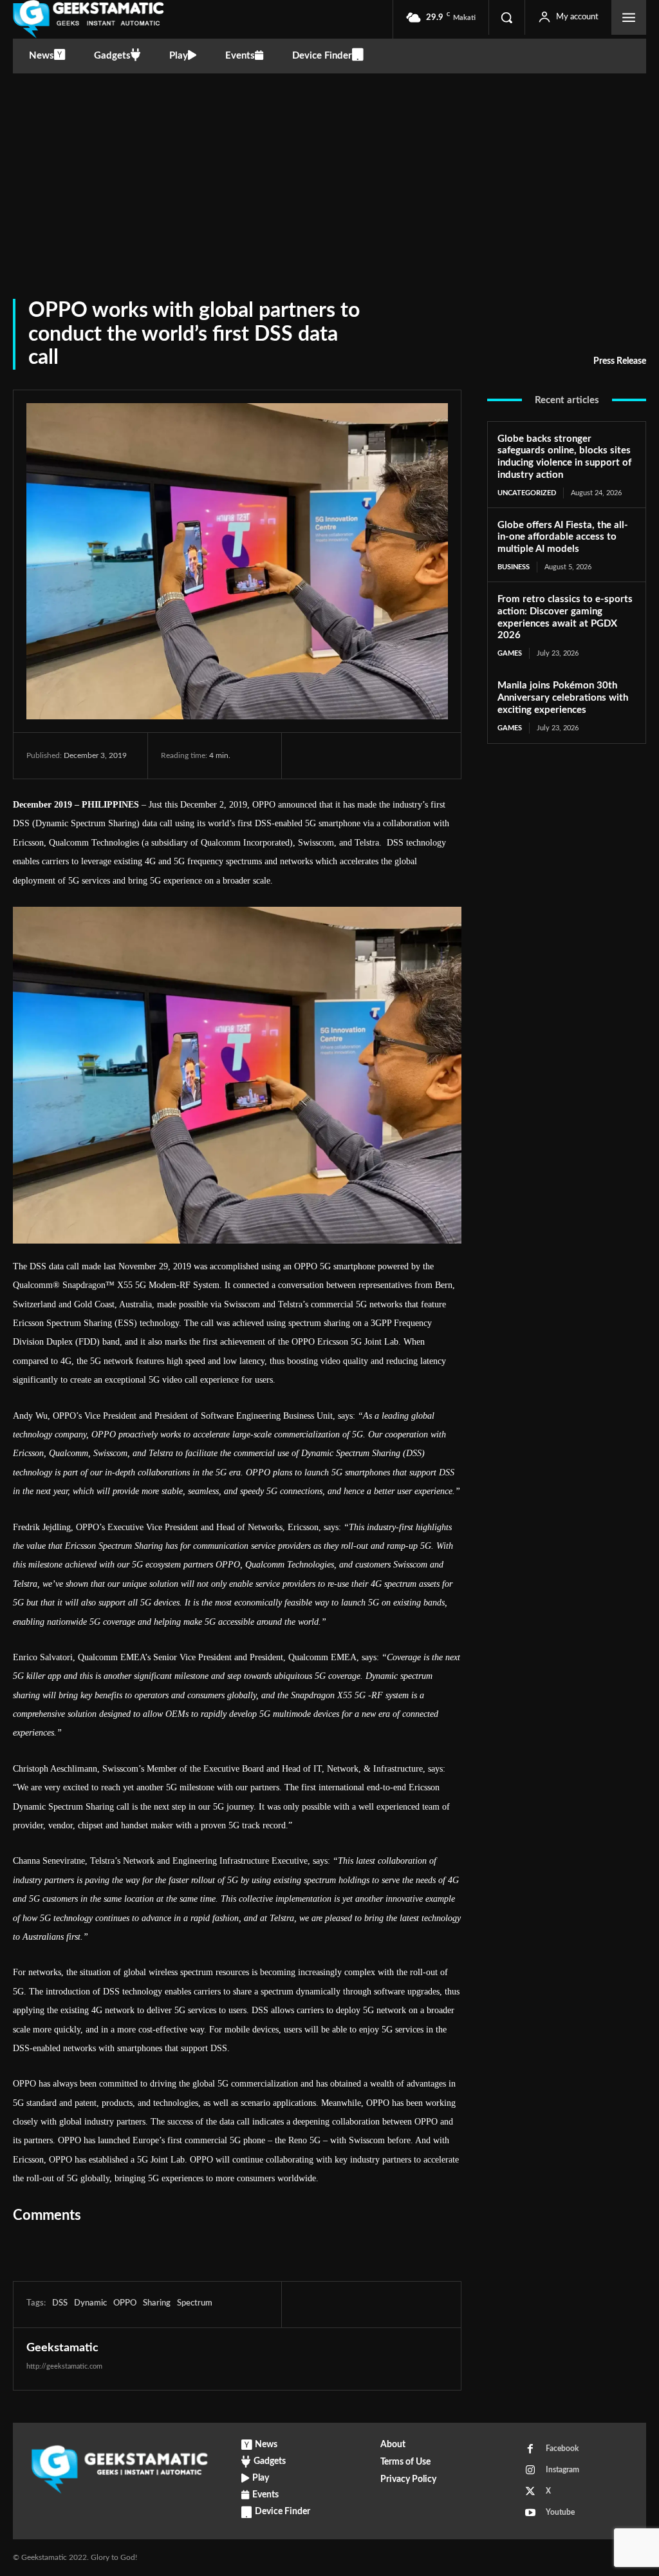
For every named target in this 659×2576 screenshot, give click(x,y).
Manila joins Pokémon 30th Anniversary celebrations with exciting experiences (563, 698)
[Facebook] (308, 755)
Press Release (620, 361)
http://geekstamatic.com (64, 2366)
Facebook (562, 2448)
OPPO (125, 2303)
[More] (427, 755)
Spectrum (195, 2303)
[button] (506, 17)
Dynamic (90, 2303)
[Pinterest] (367, 755)
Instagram (562, 2470)
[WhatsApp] (396, 755)
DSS (60, 2303)
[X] (337, 755)
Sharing (157, 2303)
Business (514, 567)
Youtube (560, 2512)
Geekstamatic (62, 2348)
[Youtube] (530, 2513)
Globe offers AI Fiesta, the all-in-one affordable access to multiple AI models (563, 537)
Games (510, 653)
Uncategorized (527, 493)
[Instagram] (530, 2470)
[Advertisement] (329, 170)
